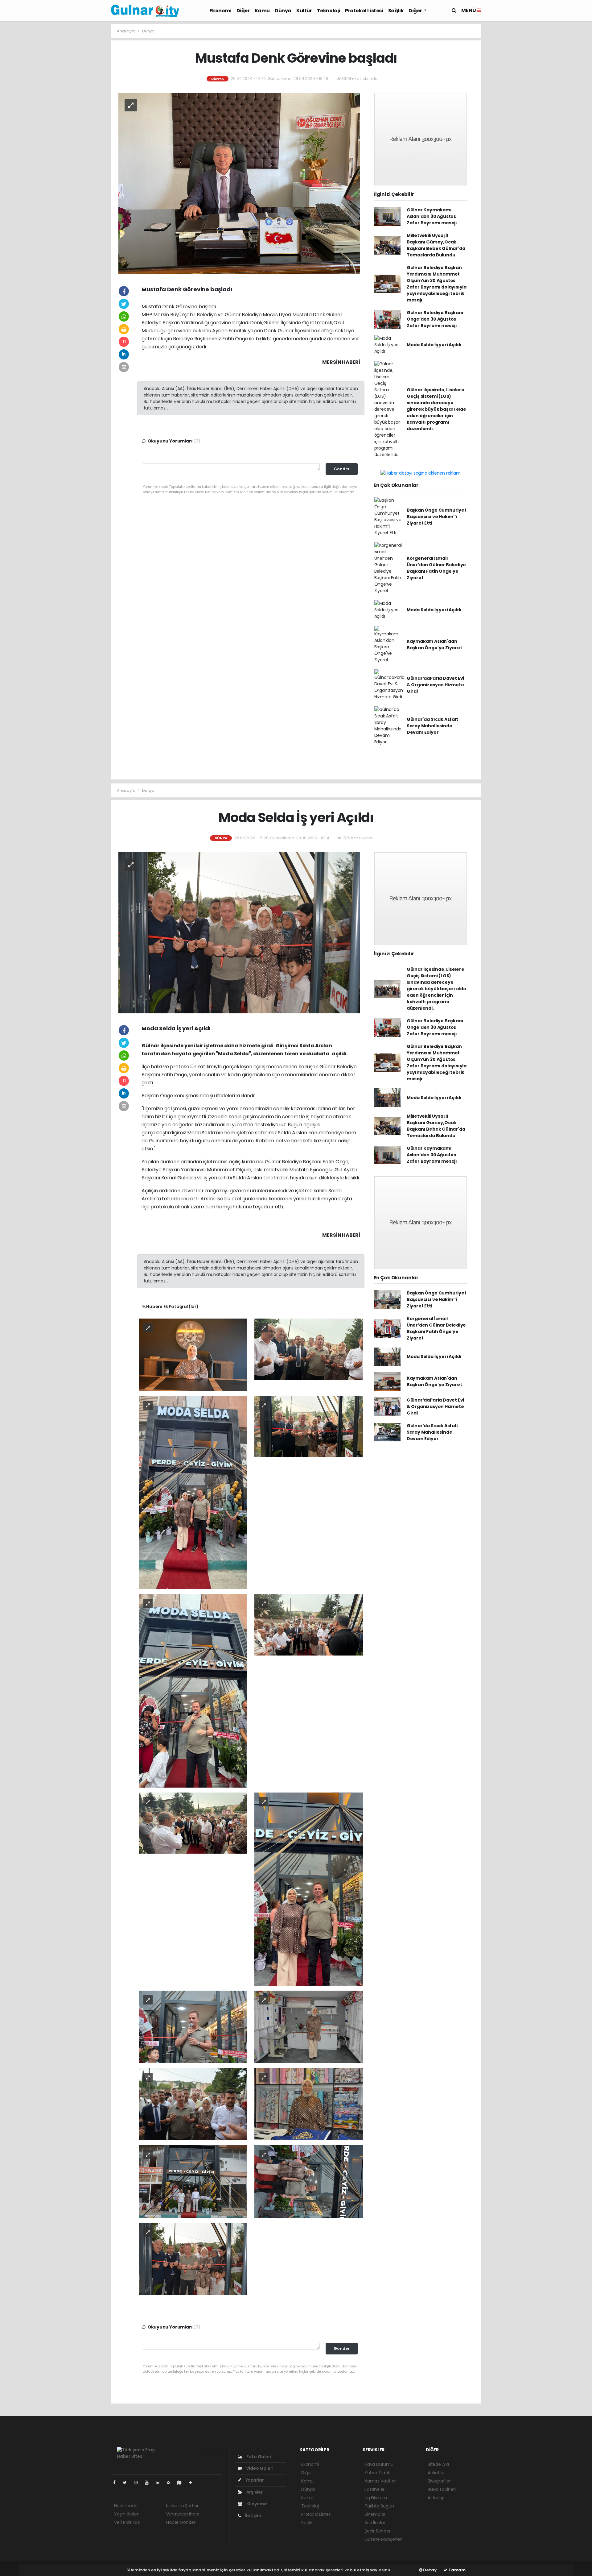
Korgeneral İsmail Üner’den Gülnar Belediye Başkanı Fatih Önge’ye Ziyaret (436, 568)
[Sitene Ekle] (193, 2483)
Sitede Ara (438, 2464)
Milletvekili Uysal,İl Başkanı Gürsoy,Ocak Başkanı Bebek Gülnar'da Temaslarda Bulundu (436, 245)
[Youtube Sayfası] (149, 2483)
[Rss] (171, 2483)
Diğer (243, 11)
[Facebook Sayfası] (117, 2483)
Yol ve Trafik (377, 2473)
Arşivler (254, 2492)
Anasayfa (127, 31)
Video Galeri (259, 2468)
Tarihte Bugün (379, 2506)
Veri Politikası (127, 2522)
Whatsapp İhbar (183, 2514)
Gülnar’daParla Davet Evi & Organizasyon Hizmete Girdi (435, 685)
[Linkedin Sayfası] (160, 2483)
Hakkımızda (126, 2506)
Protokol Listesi (364, 11)
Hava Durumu (379, 2464)
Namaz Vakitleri (380, 2481)
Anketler (436, 2473)
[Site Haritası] (182, 2483)
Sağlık (396, 11)
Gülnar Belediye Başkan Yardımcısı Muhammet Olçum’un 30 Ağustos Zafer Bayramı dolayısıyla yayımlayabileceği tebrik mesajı (437, 284)
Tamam (456, 2570)
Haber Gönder (181, 2522)
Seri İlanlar (375, 2523)
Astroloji (436, 2498)
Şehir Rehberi (378, 2531)
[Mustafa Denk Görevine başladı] (239, 183)
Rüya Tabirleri (442, 2489)
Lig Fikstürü (376, 2498)
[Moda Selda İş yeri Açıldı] (239, 933)
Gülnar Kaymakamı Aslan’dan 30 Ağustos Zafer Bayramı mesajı (432, 216)
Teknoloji (329, 11)
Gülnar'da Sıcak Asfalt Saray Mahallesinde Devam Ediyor (432, 726)
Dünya (283, 11)
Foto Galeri (258, 2457)
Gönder (342, 469)
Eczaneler (374, 2489)
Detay (430, 2570)
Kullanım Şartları (183, 2506)
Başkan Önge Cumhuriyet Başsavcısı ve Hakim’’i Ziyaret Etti (437, 517)
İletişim (253, 2516)
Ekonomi (220, 11)
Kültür (304, 11)
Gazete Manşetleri (384, 2539)
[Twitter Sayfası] (127, 2483)
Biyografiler (439, 2481)
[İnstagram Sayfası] (138, 2483)
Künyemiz (256, 2504)
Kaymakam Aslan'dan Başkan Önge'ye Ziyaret (434, 644)
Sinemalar (375, 2514)
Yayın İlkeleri (127, 2514)
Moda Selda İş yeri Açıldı (434, 345)
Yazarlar (254, 2480)
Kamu (262, 11)
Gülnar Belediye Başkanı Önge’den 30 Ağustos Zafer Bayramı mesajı (435, 319)
